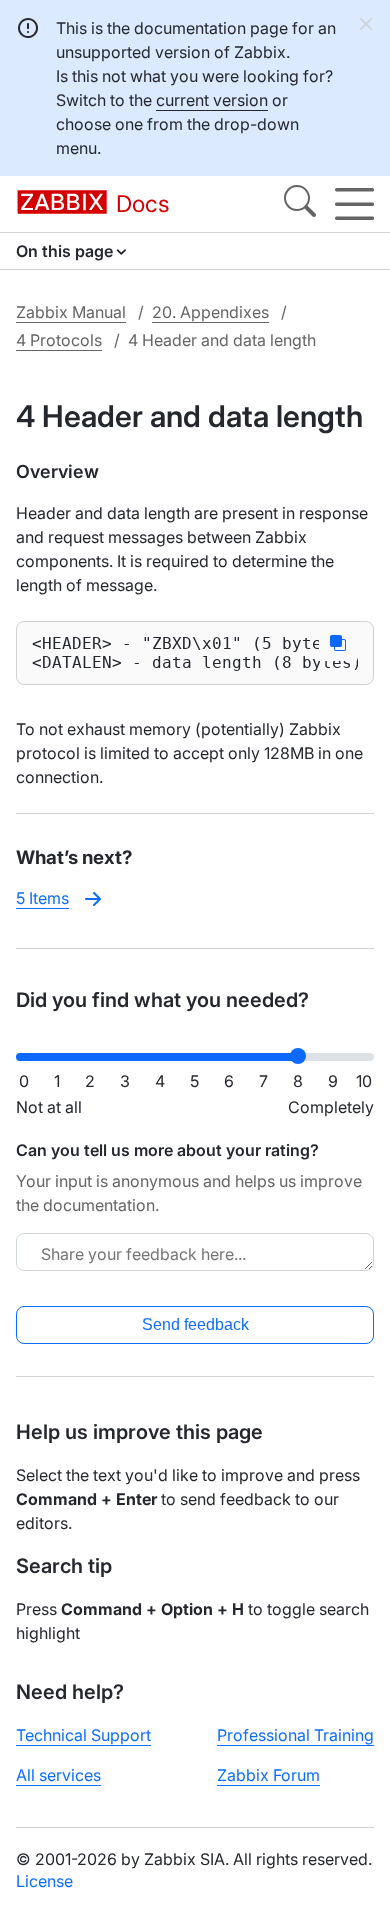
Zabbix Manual (71, 312)
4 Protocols (59, 340)
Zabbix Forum (268, 1775)
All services (58, 1775)
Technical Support (83, 1735)
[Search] (300, 204)
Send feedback (195, 1324)
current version (212, 100)
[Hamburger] (354, 204)
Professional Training (295, 1735)
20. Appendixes (210, 312)
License (44, 1881)
